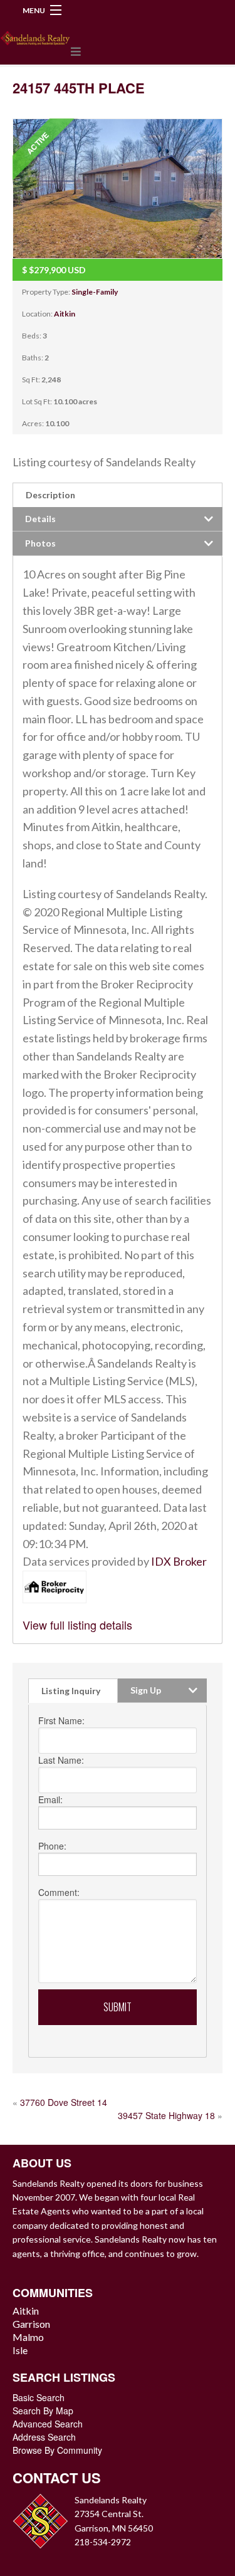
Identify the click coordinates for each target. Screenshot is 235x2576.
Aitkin (65, 314)
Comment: (59, 1892)
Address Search (44, 2437)
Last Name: (61, 1760)
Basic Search (39, 2397)
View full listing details (77, 1625)
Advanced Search (48, 2424)
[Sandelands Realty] (35, 35)
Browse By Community (57, 2450)
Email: (50, 1799)
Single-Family (95, 292)
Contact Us (57, 2478)
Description (50, 495)
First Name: (61, 1720)
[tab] (118, 495)
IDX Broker (179, 1561)
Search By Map (43, 2411)
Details (40, 519)
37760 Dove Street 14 (64, 2102)
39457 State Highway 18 (166, 2115)
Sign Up (146, 1690)
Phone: (52, 1846)
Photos (40, 543)
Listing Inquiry (71, 1691)
